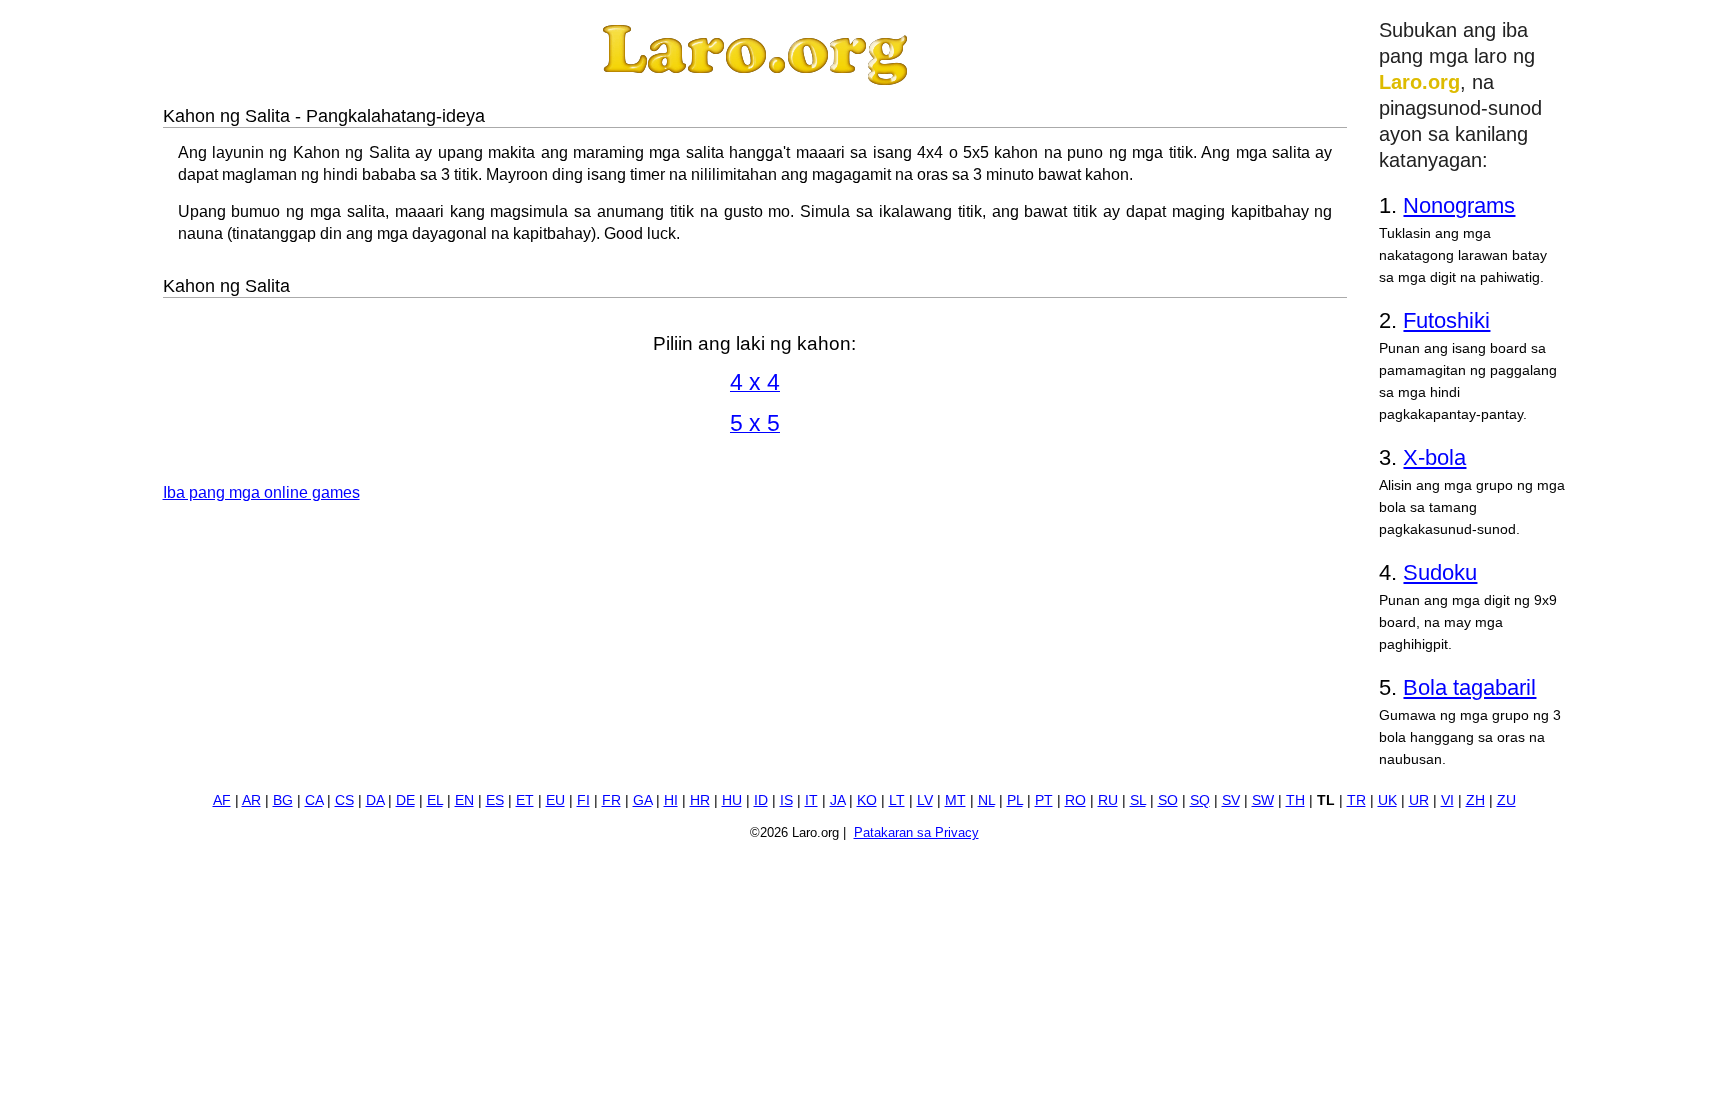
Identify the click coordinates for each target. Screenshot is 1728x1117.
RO (1075, 800)
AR (251, 800)
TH (1295, 800)
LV (925, 800)
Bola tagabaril (1469, 687)
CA (314, 800)
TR (1356, 800)
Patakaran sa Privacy (916, 832)
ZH (1475, 800)
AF (222, 800)
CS (344, 800)
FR (611, 800)
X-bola (1434, 457)
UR (1419, 800)
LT (897, 800)
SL (1138, 800)
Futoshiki (1446, 320)
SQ (1200, 800)
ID (761, 800)
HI (671, 800)
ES (495, 800)
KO (867, 800)
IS (786, 800)
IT (811, 800)
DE (405, 800)
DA (375, 800)
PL (1015, 800)
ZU (1506, 800)
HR (700, 800)
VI (1447, 800)
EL (435, 800)
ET (525, 800)
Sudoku (1440, 572)
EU (555, 800)
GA (642, 800)
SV (1231, 800)
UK (1387, 800)
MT (955, 800)
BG (283, 800)
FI (583, 800)
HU (732, 800)
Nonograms (1459, 205)
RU (1108, 800)
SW (1263, 800)
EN (464, 800)
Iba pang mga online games (261, 492)
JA (837, 800)
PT (1044, 800)
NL (986, 800)
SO (1168, 800)
